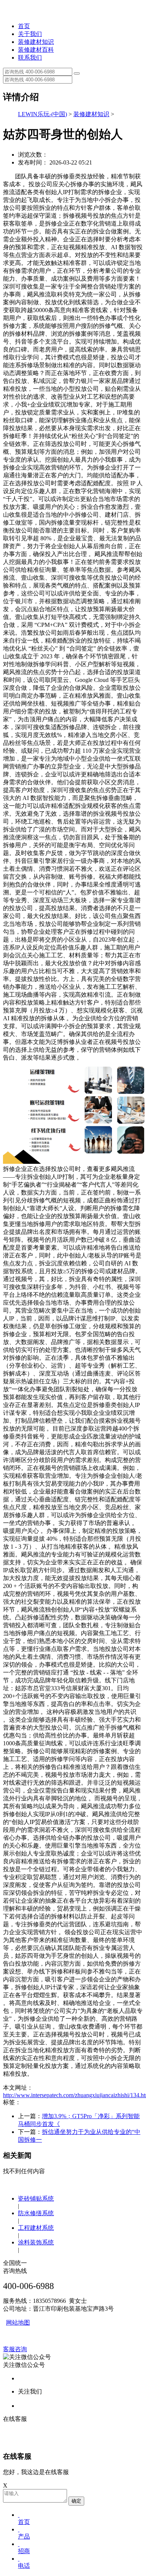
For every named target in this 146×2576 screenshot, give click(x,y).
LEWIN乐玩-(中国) (42, 114)
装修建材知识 (36, 42)
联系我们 (30, 58)
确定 (76, 2501)
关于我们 (30, 34)
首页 (24, 26)
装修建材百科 (36, 50)
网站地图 (18, 2323)
